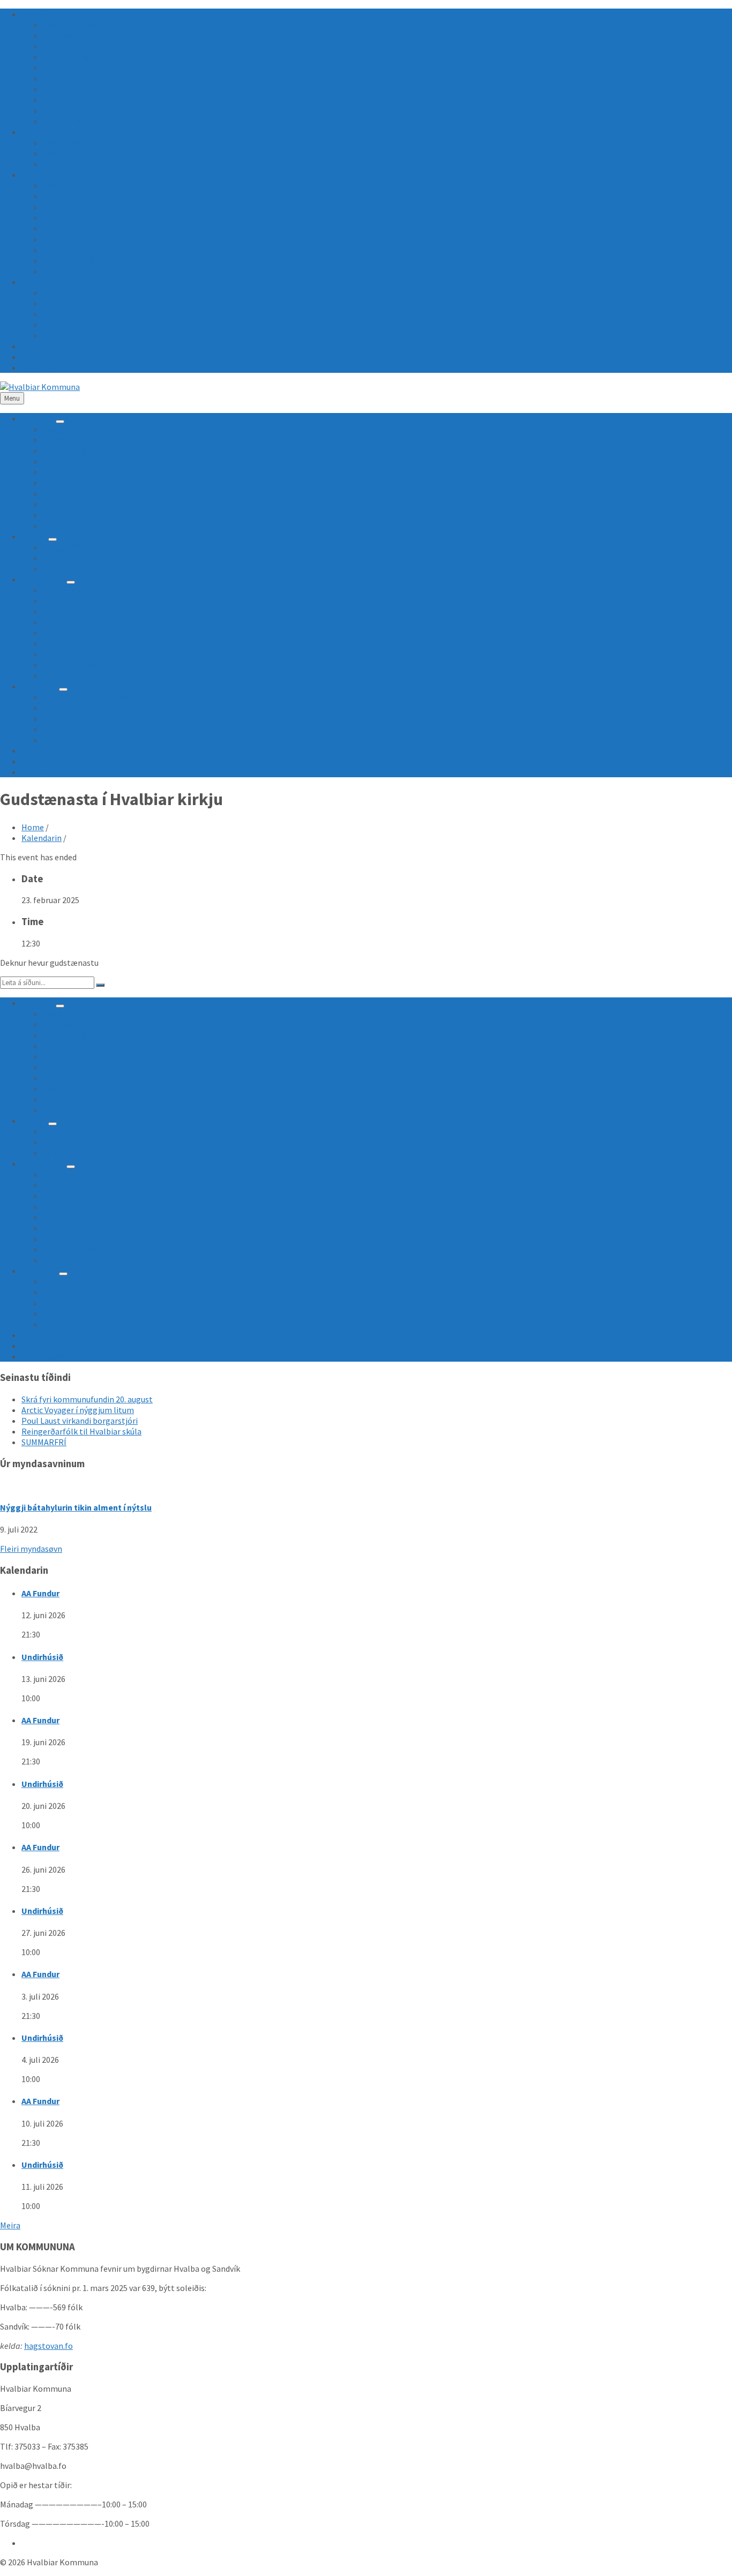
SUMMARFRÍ (44, 1442)
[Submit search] (100, 985)
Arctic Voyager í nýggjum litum (78, 1410)
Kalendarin (42, 838)
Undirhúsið (42, 1657)
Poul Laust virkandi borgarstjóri (80, 1421)
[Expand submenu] (60, 422)
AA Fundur (40, 1593)
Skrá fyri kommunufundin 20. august (87, 1399)
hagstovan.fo (48, 2346)
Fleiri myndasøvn (31, 1549)
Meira (10, 2225)
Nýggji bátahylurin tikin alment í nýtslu (76, 1507)
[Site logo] (40, 387)
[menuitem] (38, 14)
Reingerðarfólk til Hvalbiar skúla (81, 1431)
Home (33, 827)
